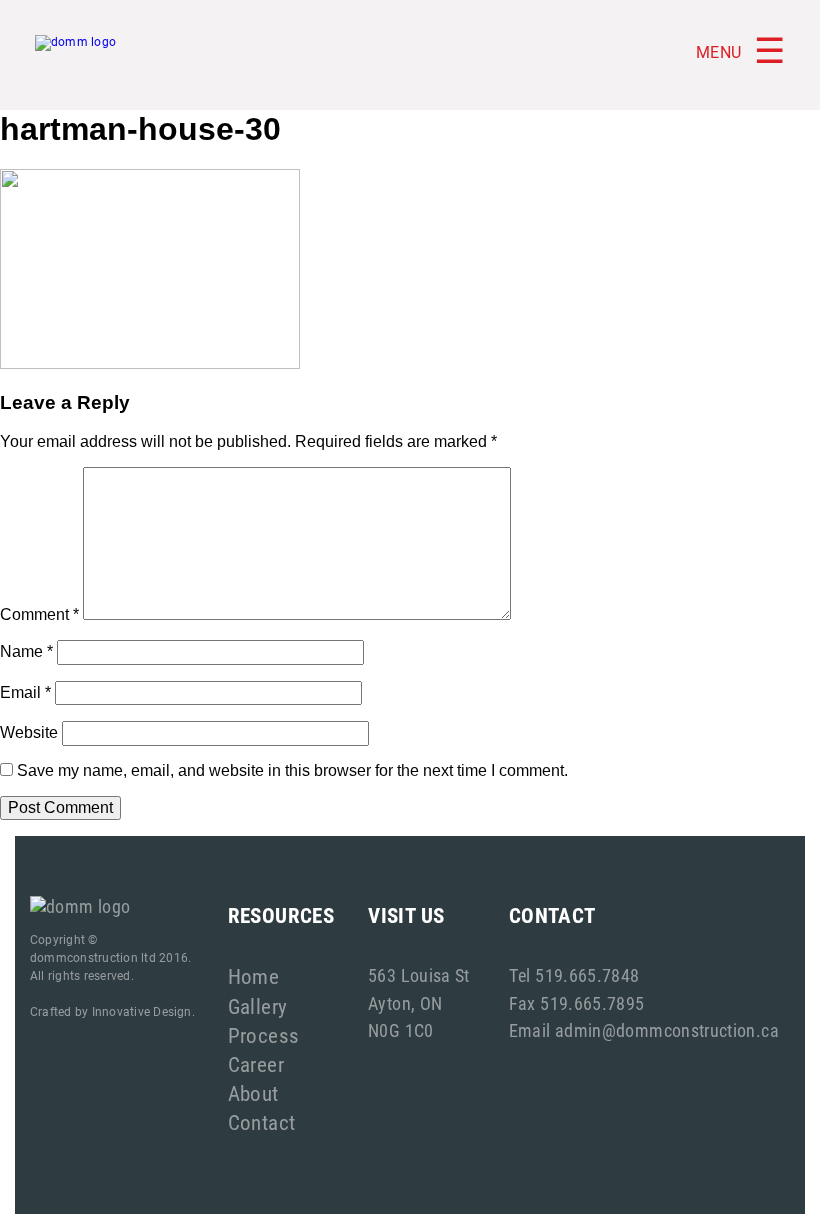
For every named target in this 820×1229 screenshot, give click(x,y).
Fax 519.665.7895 (577, 1003)
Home (254, 976)
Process (264, 1035)
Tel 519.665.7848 (574, 975)
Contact (262, 1122)
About (253, 1093)
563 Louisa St (419, 975)
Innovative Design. (143, 1011)
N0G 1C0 (401, 1030)
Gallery (258, 1006)
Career (256, 1064)
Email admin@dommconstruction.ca (644, 1030)
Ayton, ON (405, 1003)
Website (29, 732)
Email (25, 692)
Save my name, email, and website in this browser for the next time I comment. (292, 770)
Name (26, 651)
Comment (39, 614)
